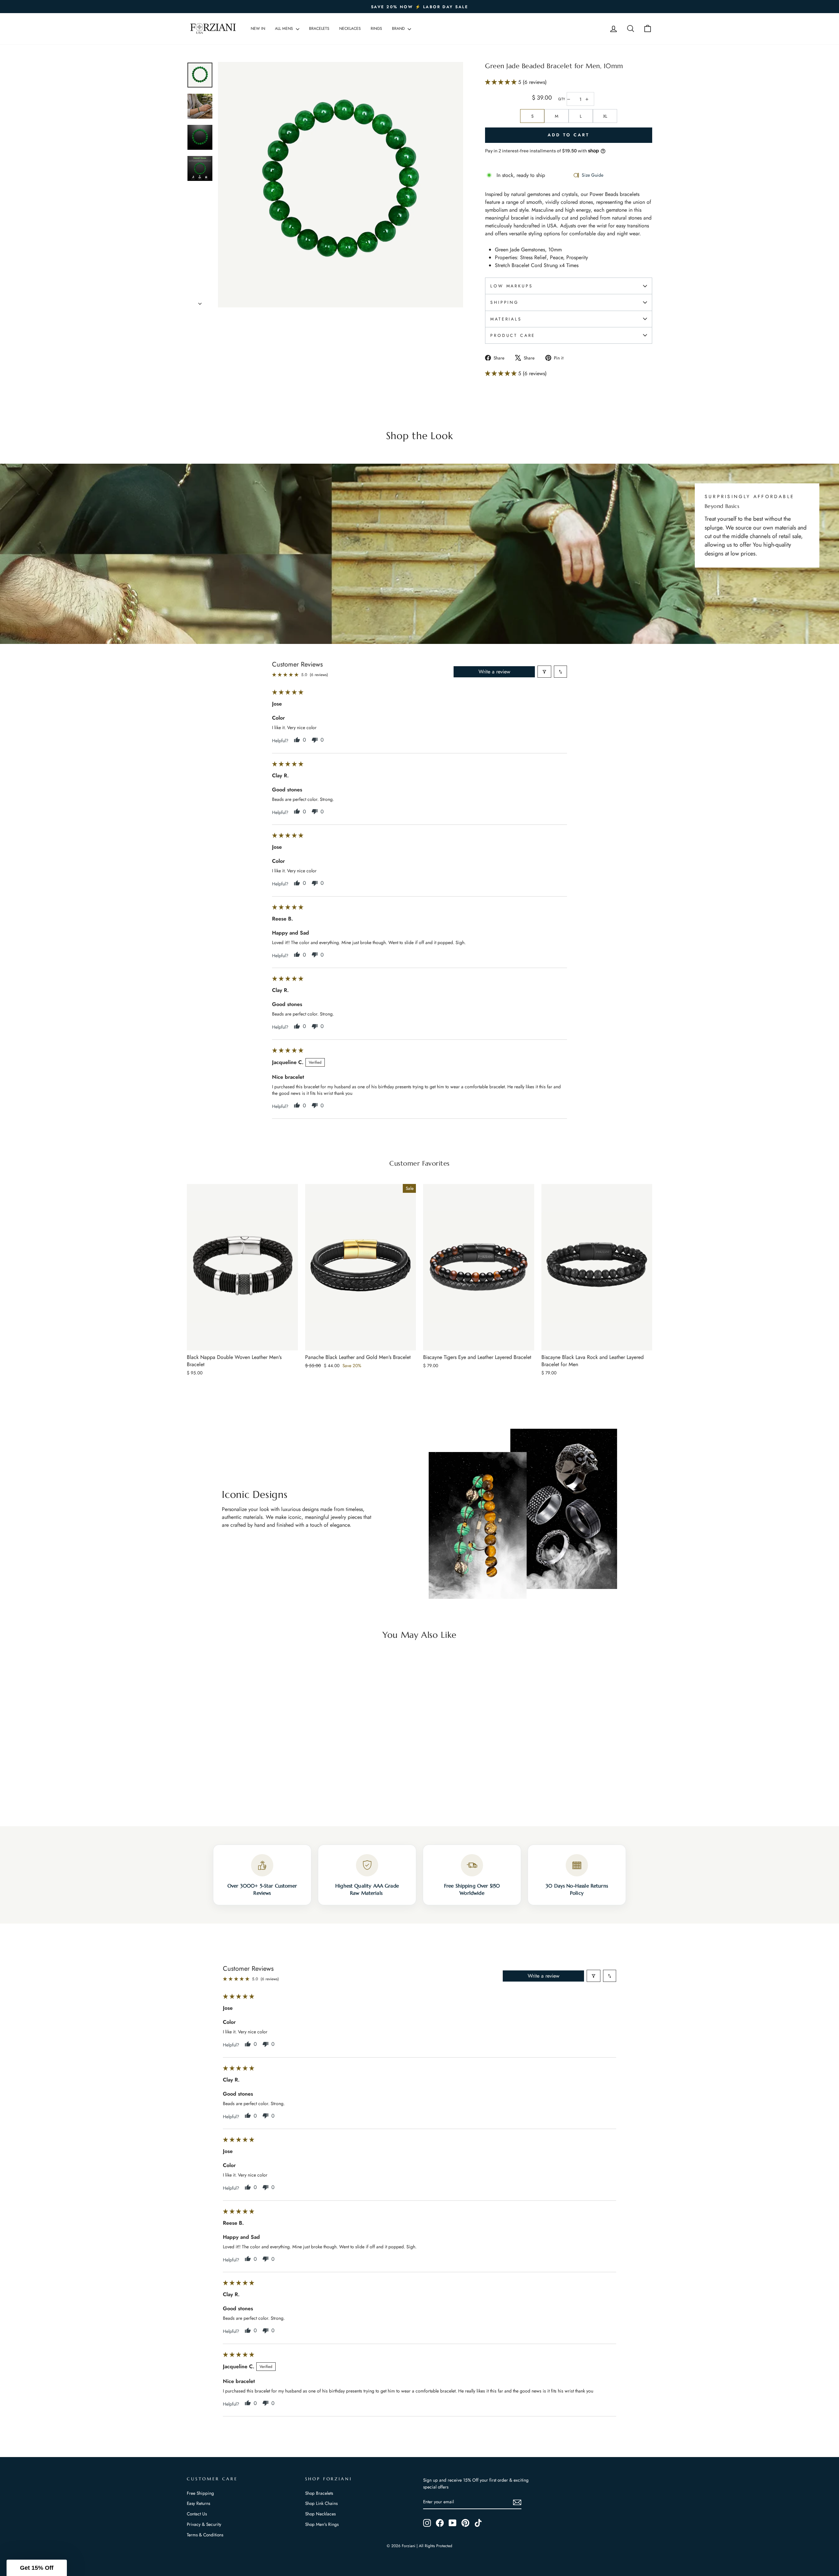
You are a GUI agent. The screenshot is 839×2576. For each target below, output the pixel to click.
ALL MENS (285, 29)
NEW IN (258, 29)
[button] (502, 82)
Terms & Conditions (205, 2535)
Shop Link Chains (321, 2503)
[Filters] (544, 672)
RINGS (376, 29)
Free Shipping (200, 2493)
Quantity (562, 99)
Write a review (494, 672)
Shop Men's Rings (322, 2524)
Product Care (513, 335)
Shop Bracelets (319, 2493)
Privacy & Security (204, 2524)
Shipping (505, 302)
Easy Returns (198, 2503)
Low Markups (511, 286)
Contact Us (197, 2514)
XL (605, 116)
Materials (506, 319)
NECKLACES (350, 29)
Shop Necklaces (320, 2514)
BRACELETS (319, 29)
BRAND (399, 29)
